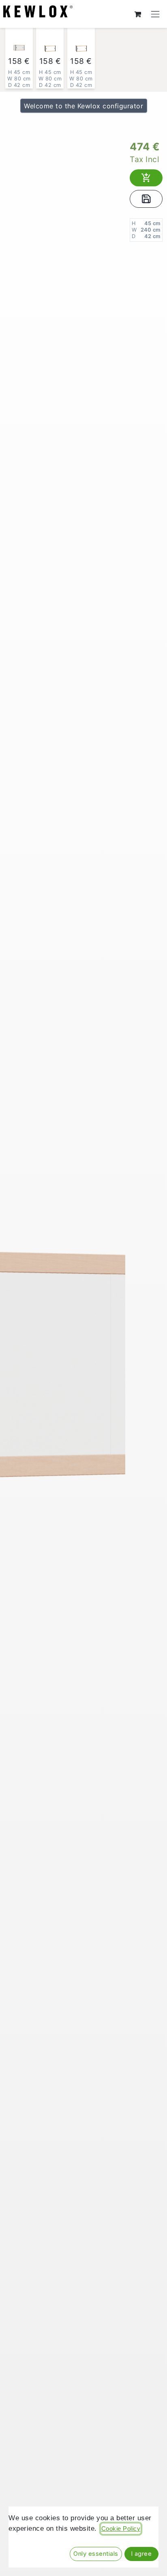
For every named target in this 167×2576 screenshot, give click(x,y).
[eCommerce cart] (138, 14)
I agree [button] (141, 2554)
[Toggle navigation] (155, 14)
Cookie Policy (121, 2529)
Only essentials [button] (96, 2554)
